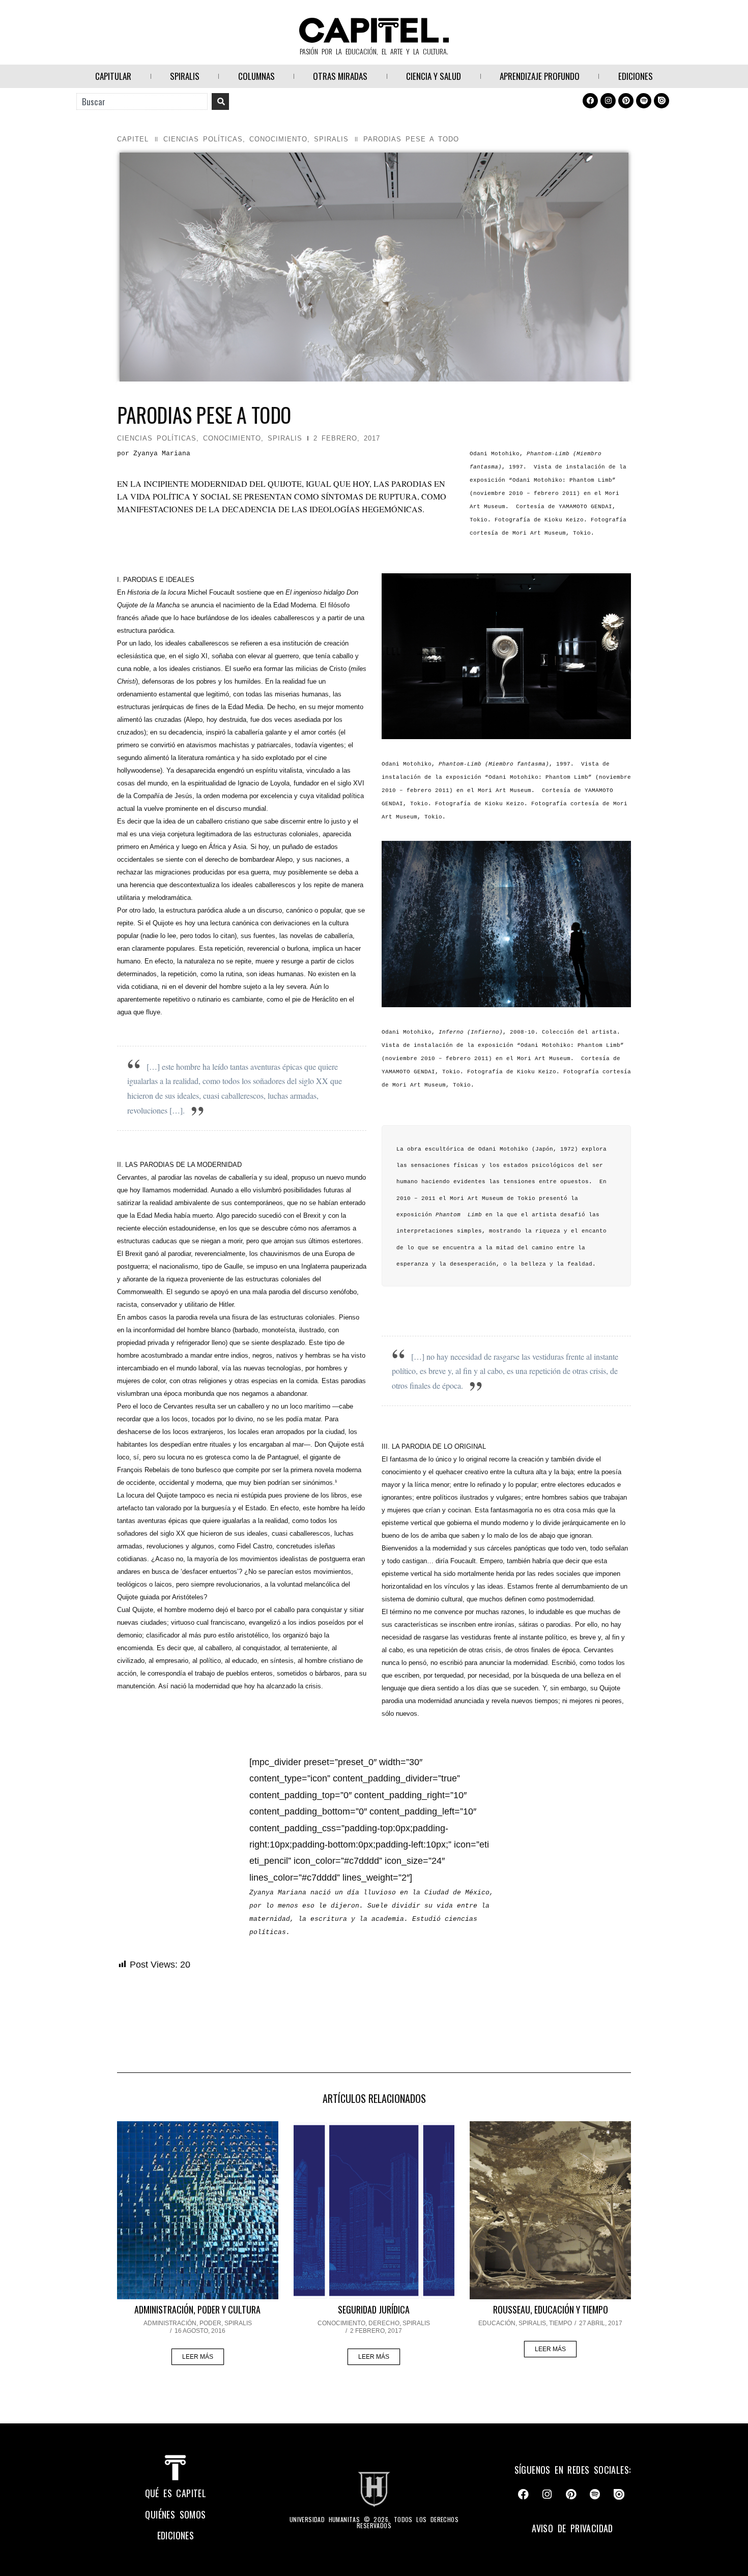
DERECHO (384, 2323)
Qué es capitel (176, 2493)
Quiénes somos (175, 2514)
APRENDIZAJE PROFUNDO (540, 76)
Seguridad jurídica (374, 2309)
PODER (210, 2323)
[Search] (220, 101)
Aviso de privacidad (572, 2528)
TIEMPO (560, 2323)
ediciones (176, 2535)
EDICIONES (636, 76)
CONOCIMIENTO (278, 139)
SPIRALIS (185, 76)
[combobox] (142, 101)
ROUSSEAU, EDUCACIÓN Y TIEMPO (551, 2309)
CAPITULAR (113, 76)
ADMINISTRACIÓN (170, 2323)
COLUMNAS (256, 76)
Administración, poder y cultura (197, 2309)
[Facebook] (590, 101)
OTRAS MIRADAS (340, 76)
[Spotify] (644, 101)
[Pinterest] (626, 101)
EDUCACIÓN (497, 2323)
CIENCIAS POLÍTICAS (203, 139)
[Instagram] (608, 101)
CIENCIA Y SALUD (434, 76)
